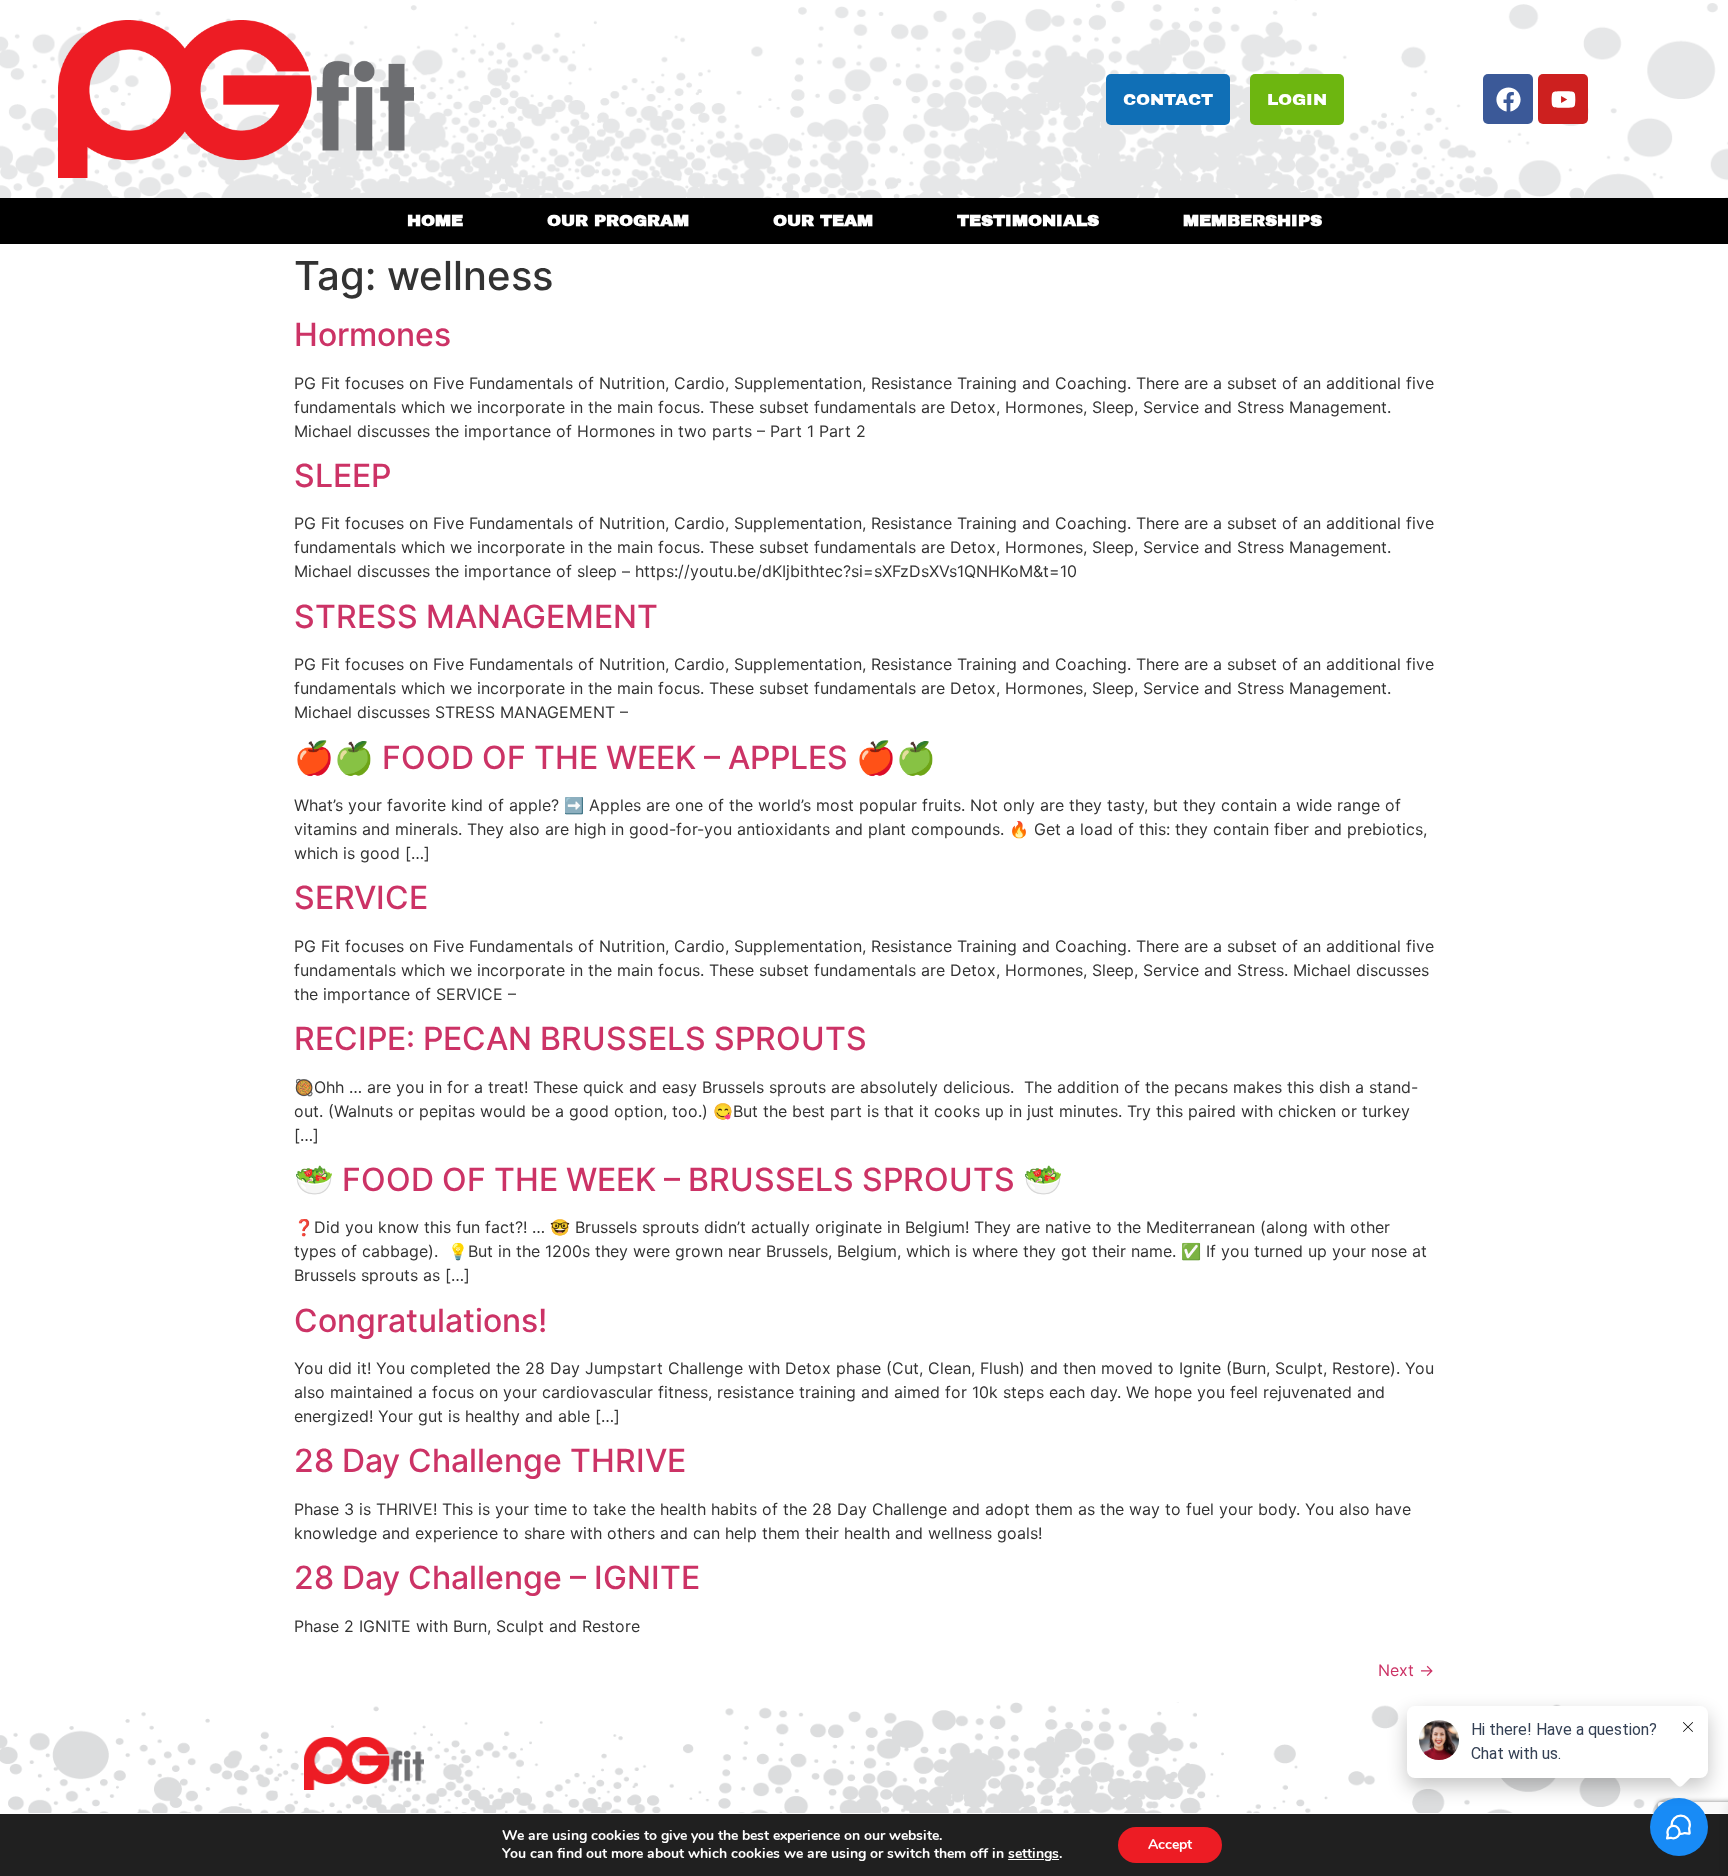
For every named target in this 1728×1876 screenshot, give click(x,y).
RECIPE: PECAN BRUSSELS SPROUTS (580, 1038)
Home (435, 220)
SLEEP (342, 475)
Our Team (823, 220)
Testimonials (1028, 220)
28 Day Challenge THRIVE (490, 1460)
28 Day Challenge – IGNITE (497, 1577)
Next (1406, 1670)
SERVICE (361, 897)
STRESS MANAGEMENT (476, 616)
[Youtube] (1563, 99)
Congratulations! (420, 1320)
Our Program (618, 220)
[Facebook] (1508, 99)
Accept (1170, 1844)
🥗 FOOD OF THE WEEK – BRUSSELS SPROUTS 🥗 (678, 1179)
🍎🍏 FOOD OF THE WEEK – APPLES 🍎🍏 (615, 757)
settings (1033, 1854)
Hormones (372, 334)
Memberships (1252, 220)
